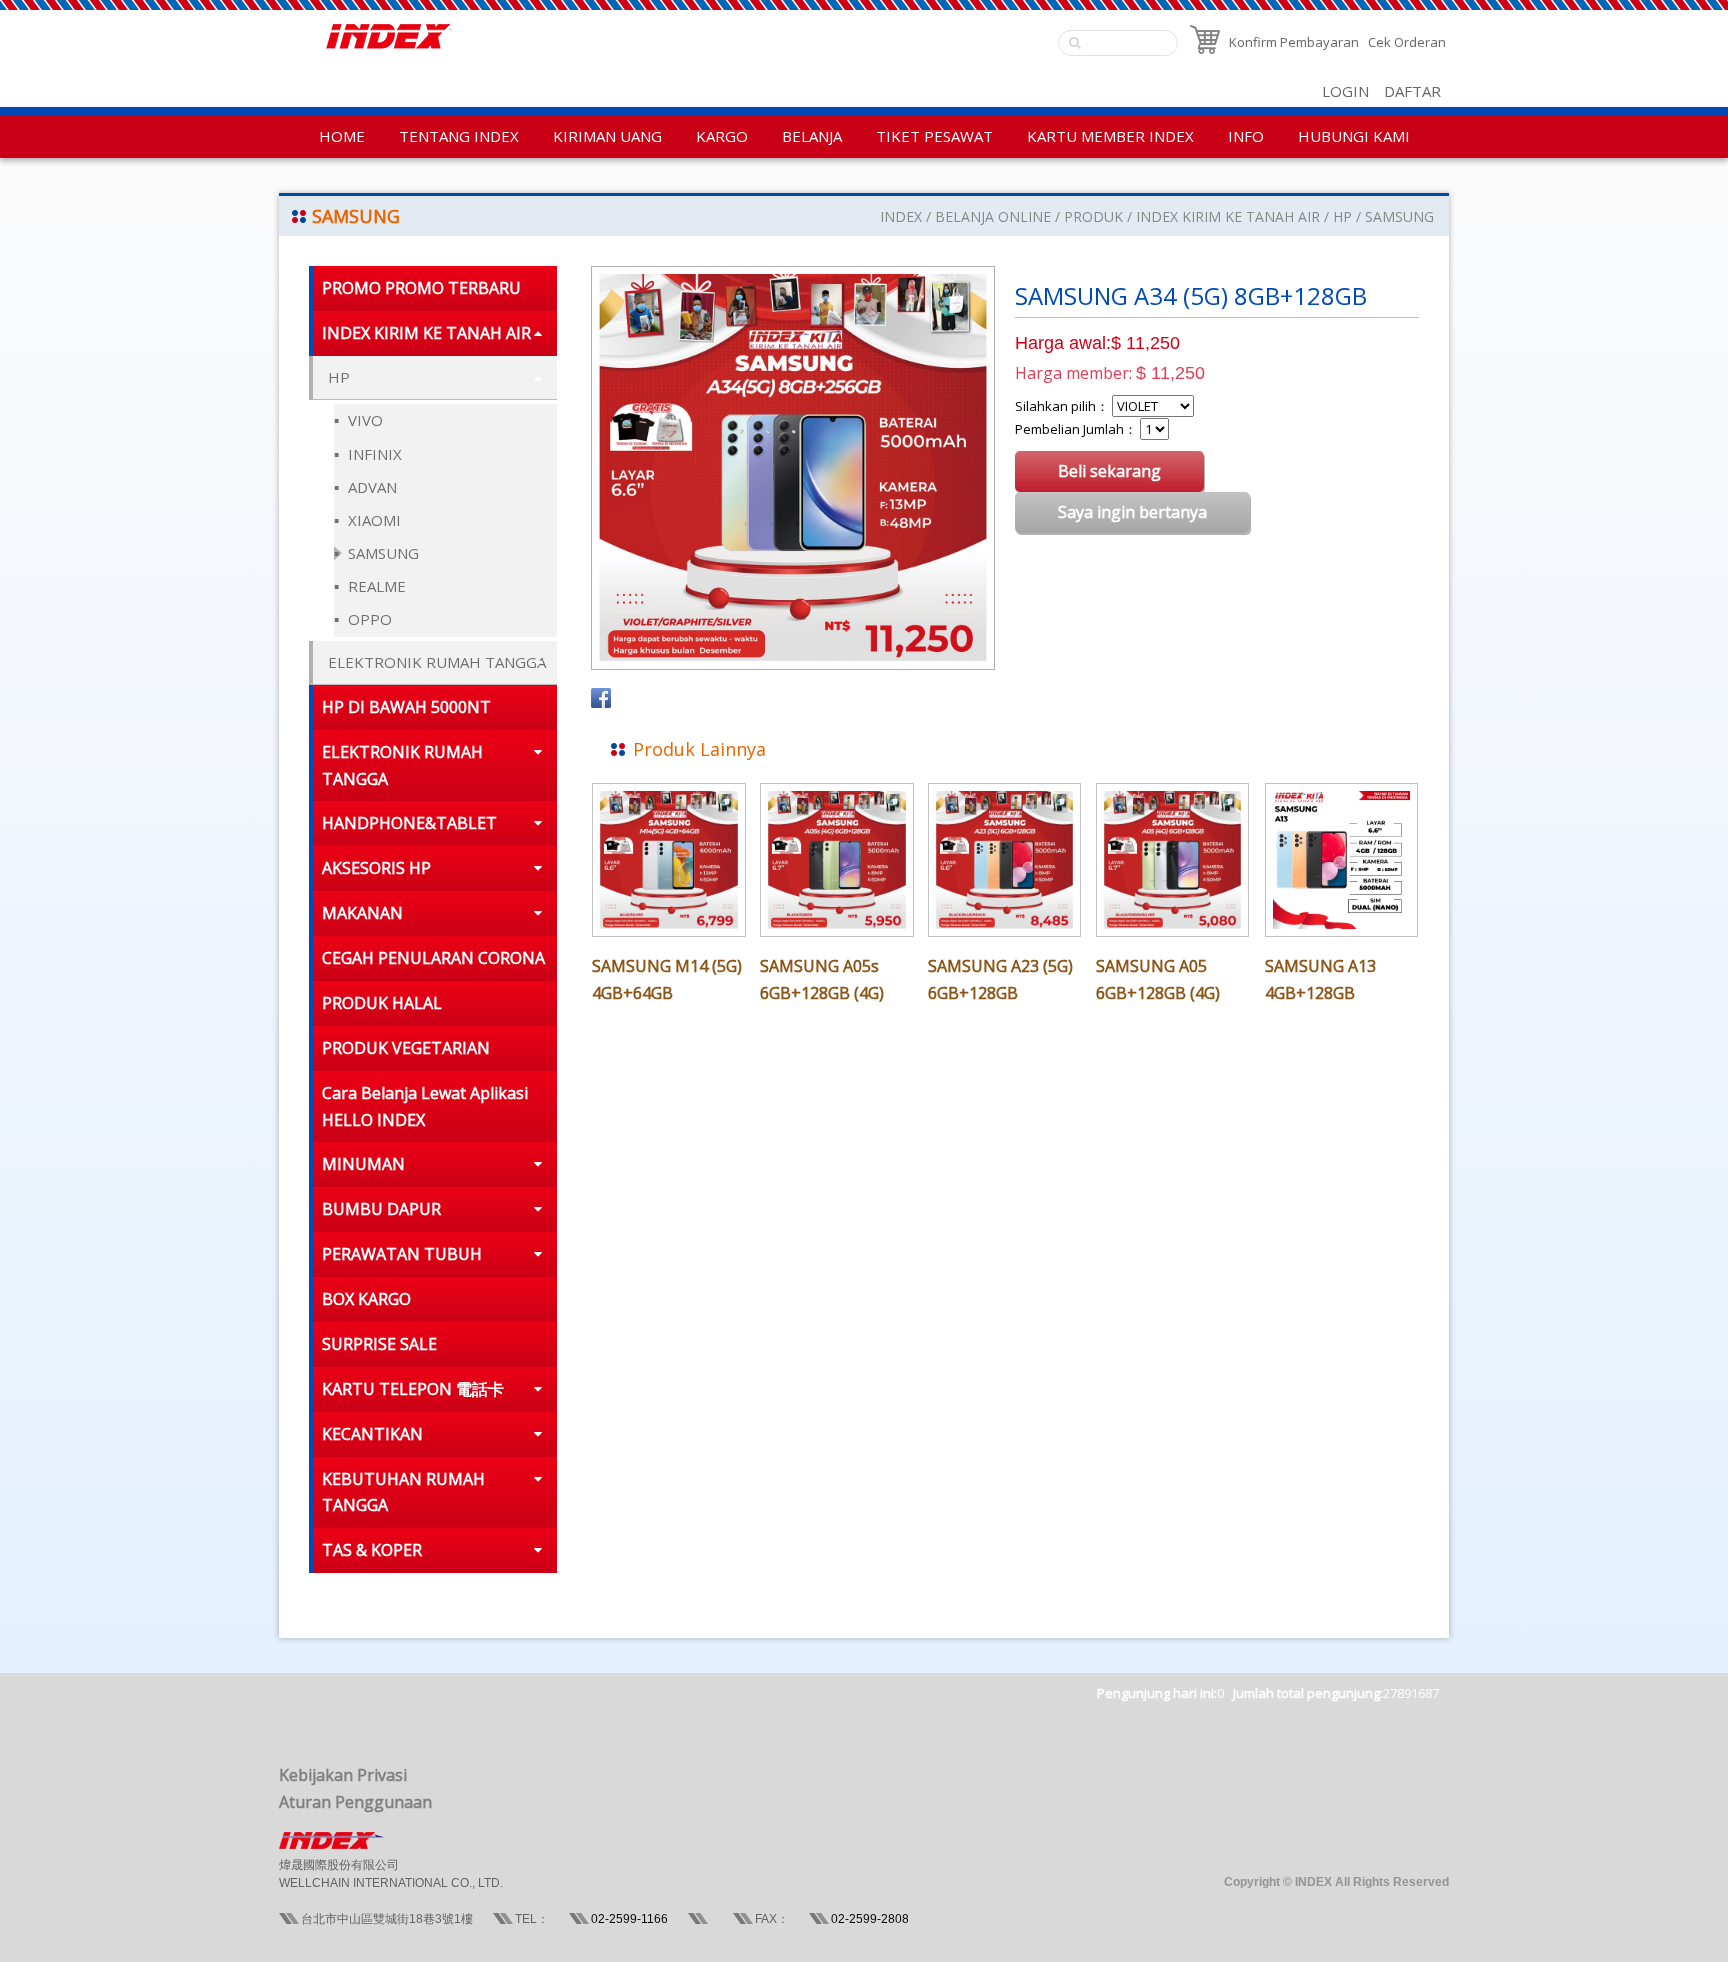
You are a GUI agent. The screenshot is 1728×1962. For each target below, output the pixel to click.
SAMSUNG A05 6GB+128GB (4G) (1158, 979)
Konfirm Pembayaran (1294, 42)
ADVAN (370, 487)
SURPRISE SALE (379, 1344)
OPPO (368, 619)
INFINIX (373, 454)
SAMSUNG (1399, 216)
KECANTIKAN (372, 1434)
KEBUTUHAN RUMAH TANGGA (403, 1492)
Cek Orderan (1407, 42)
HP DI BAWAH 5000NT (406, 707)
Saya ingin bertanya (1132, 512)
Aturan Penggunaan (355, 1802)
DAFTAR (1412, 91)
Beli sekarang (1109, 471)
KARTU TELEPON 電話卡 (413, 1389)
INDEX (901, 216)
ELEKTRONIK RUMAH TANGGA (437, 662)
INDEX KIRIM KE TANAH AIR (1228, 216)
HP (1344, 216)
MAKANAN (362, 913)
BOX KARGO (366, 1299)
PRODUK (1093, 216)
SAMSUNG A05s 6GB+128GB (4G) (822, 979)
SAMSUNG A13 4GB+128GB (1320, 979)
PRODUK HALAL (382, 1003)
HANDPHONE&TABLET (409, 823)
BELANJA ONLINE (993, 216)
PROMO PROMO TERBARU (421, 288)
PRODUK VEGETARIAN (406, 1048)
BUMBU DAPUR (381, 1209)
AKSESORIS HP (376, 868)
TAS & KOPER (372, 1550)
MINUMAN (363, 1164)
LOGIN (1345, 91)
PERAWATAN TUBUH (402, 1254)
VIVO (363, 420)
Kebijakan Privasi (343, 1775)
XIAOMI (372, 520)
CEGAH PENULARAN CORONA (433, 958)
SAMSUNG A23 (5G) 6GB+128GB (1000, 979)
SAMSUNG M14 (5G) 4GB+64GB (667, 979)
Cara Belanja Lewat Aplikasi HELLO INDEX (425, 1106)
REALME (375, 586)
